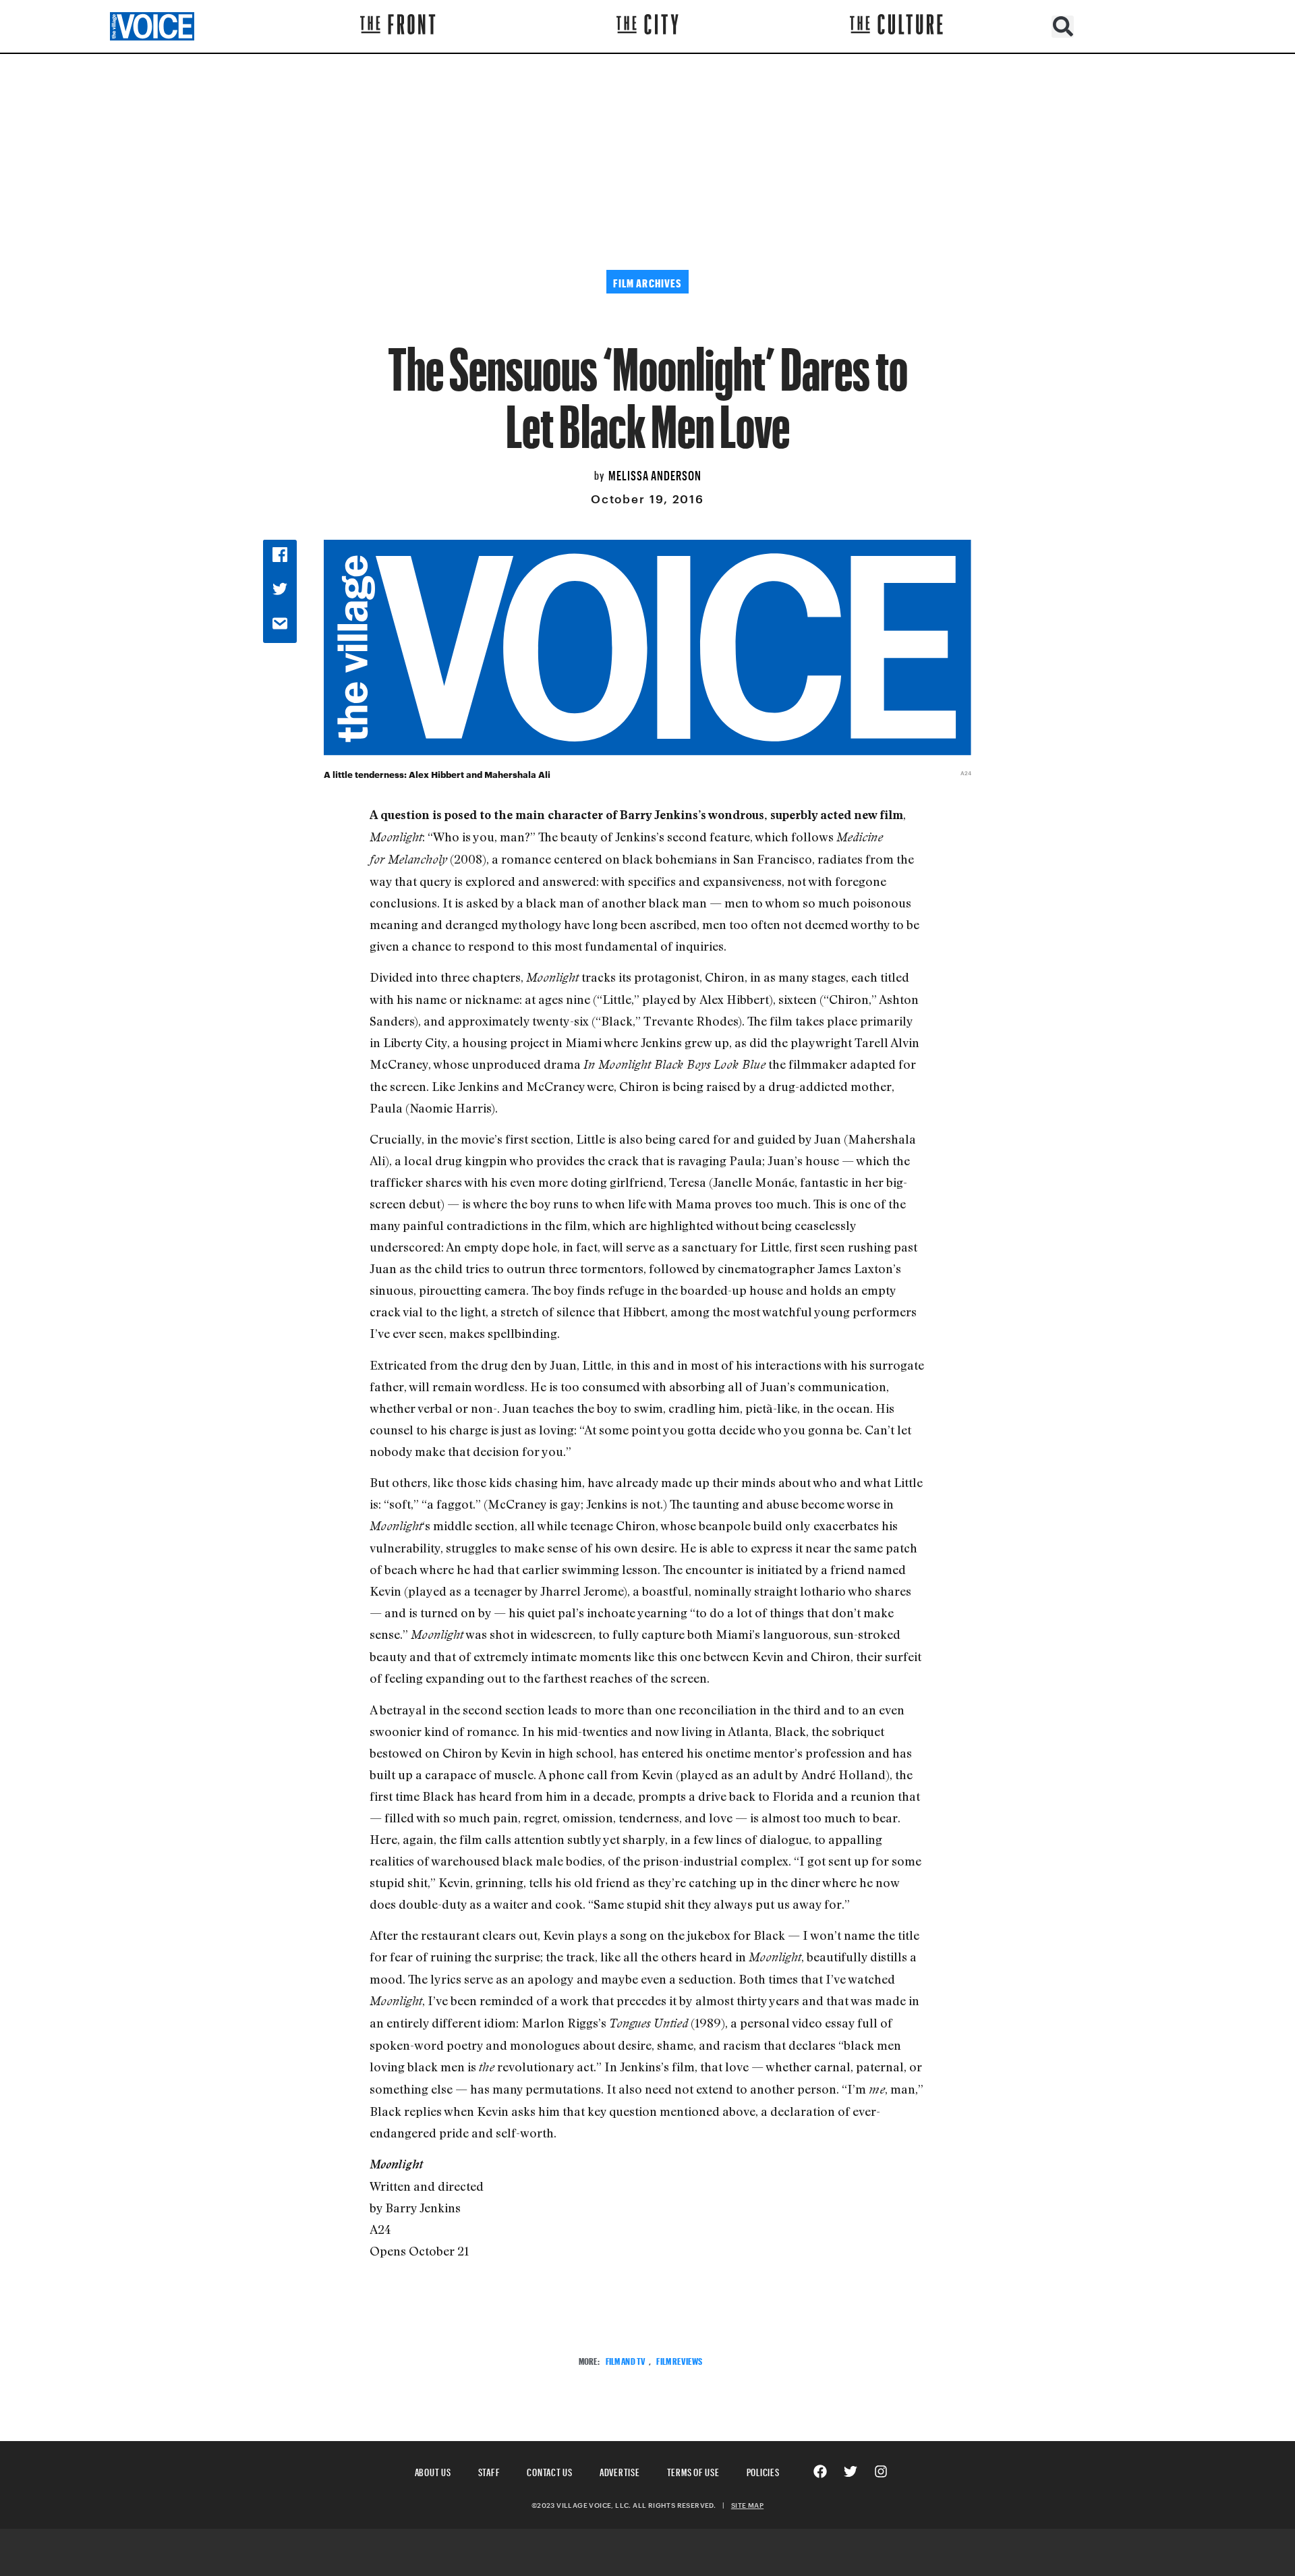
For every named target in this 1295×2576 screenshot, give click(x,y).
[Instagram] (881, 2471)
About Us (433, 2470)
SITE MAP (747, 2505)
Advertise (620, 2470)
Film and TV (626, 2360)
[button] (1063, 27)
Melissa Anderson (655, 474)
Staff (489, 2470)
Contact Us (550, 2470)
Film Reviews (679, 2360)
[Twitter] (851, 2471)
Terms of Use (693, 2470)
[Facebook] (820, 2471)
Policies (763, 2470)
